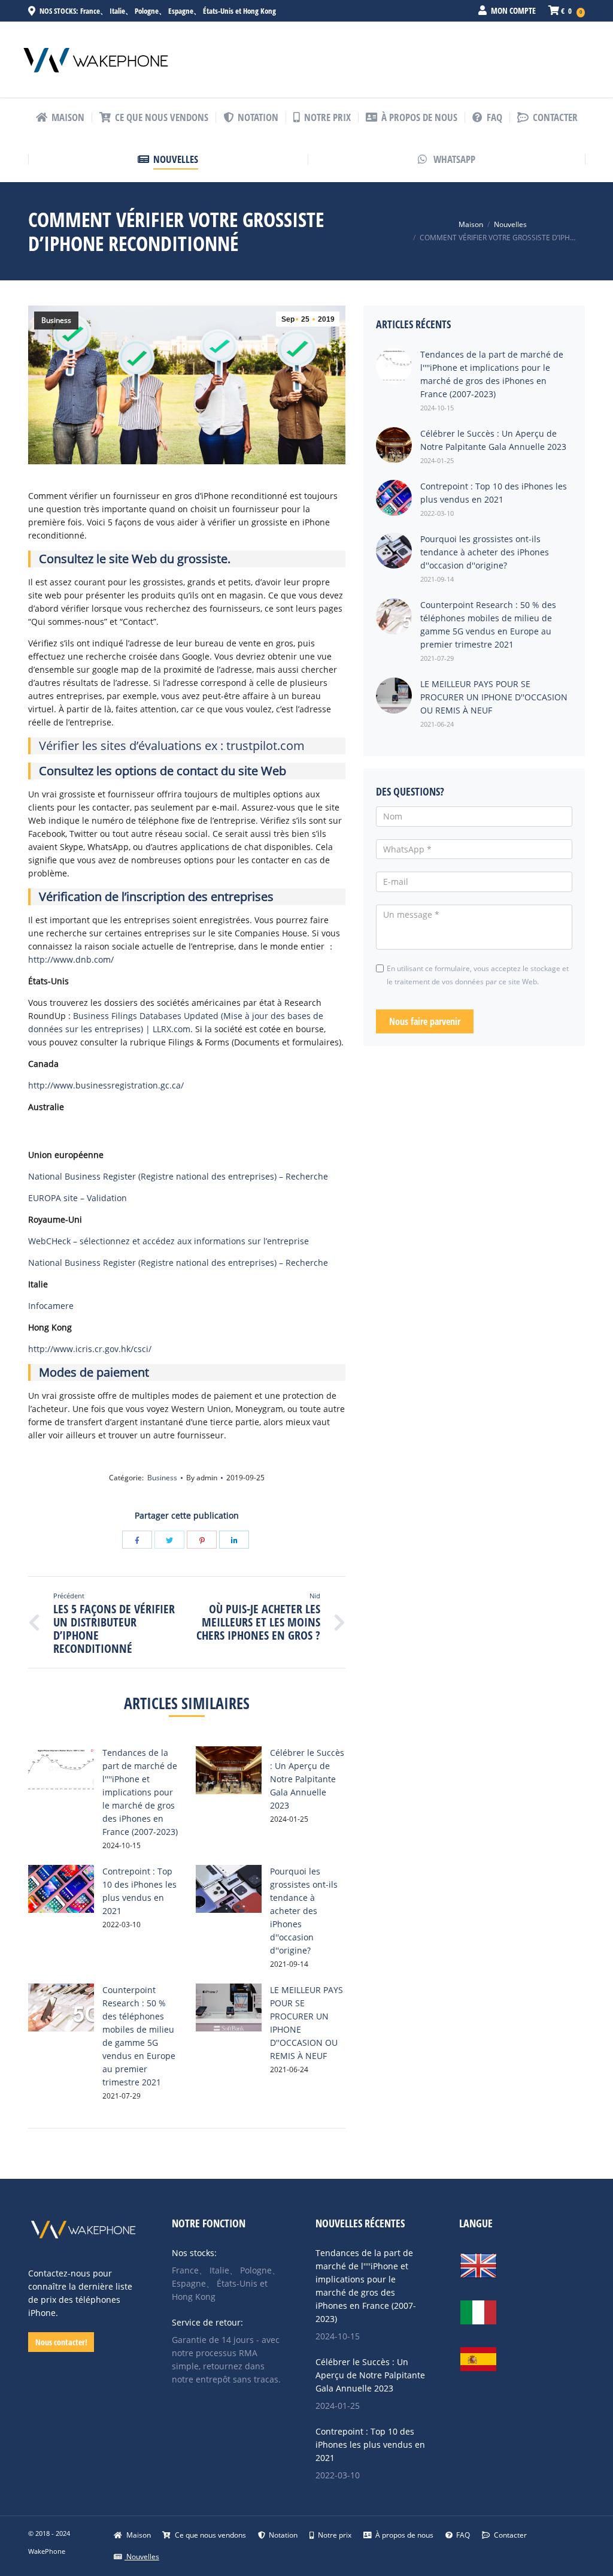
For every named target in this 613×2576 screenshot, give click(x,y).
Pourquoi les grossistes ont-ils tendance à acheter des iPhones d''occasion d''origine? (304, 1911)
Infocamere (51, 1306)
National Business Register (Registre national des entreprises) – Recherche (178, 1176)
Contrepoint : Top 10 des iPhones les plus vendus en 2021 (370, 2445)
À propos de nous (403, 2535)
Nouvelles (510, 224)
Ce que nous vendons (210, 2535)
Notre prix (334, 2535)
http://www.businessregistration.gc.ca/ (106, 1085)
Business (56, 320)
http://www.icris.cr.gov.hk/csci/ (90, 1349)
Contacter (509, 2535)
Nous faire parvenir (425, 1021)
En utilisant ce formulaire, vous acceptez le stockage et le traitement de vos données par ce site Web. (478, 975)
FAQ (462, 2535)
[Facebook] (137, 1540)
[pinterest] (202, 1540)
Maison (471, 224)
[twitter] (169, 1540)
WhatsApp (453, 159)
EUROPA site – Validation (78, 1198)
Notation (282, 2535)
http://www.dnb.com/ (71, 959)
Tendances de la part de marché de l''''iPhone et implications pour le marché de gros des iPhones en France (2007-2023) (140, 1792)
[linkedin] (234, 1540)
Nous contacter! (61, 2342)
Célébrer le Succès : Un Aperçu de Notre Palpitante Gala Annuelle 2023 (307, 1779)
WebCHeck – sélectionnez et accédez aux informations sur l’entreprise (169, 1241)
